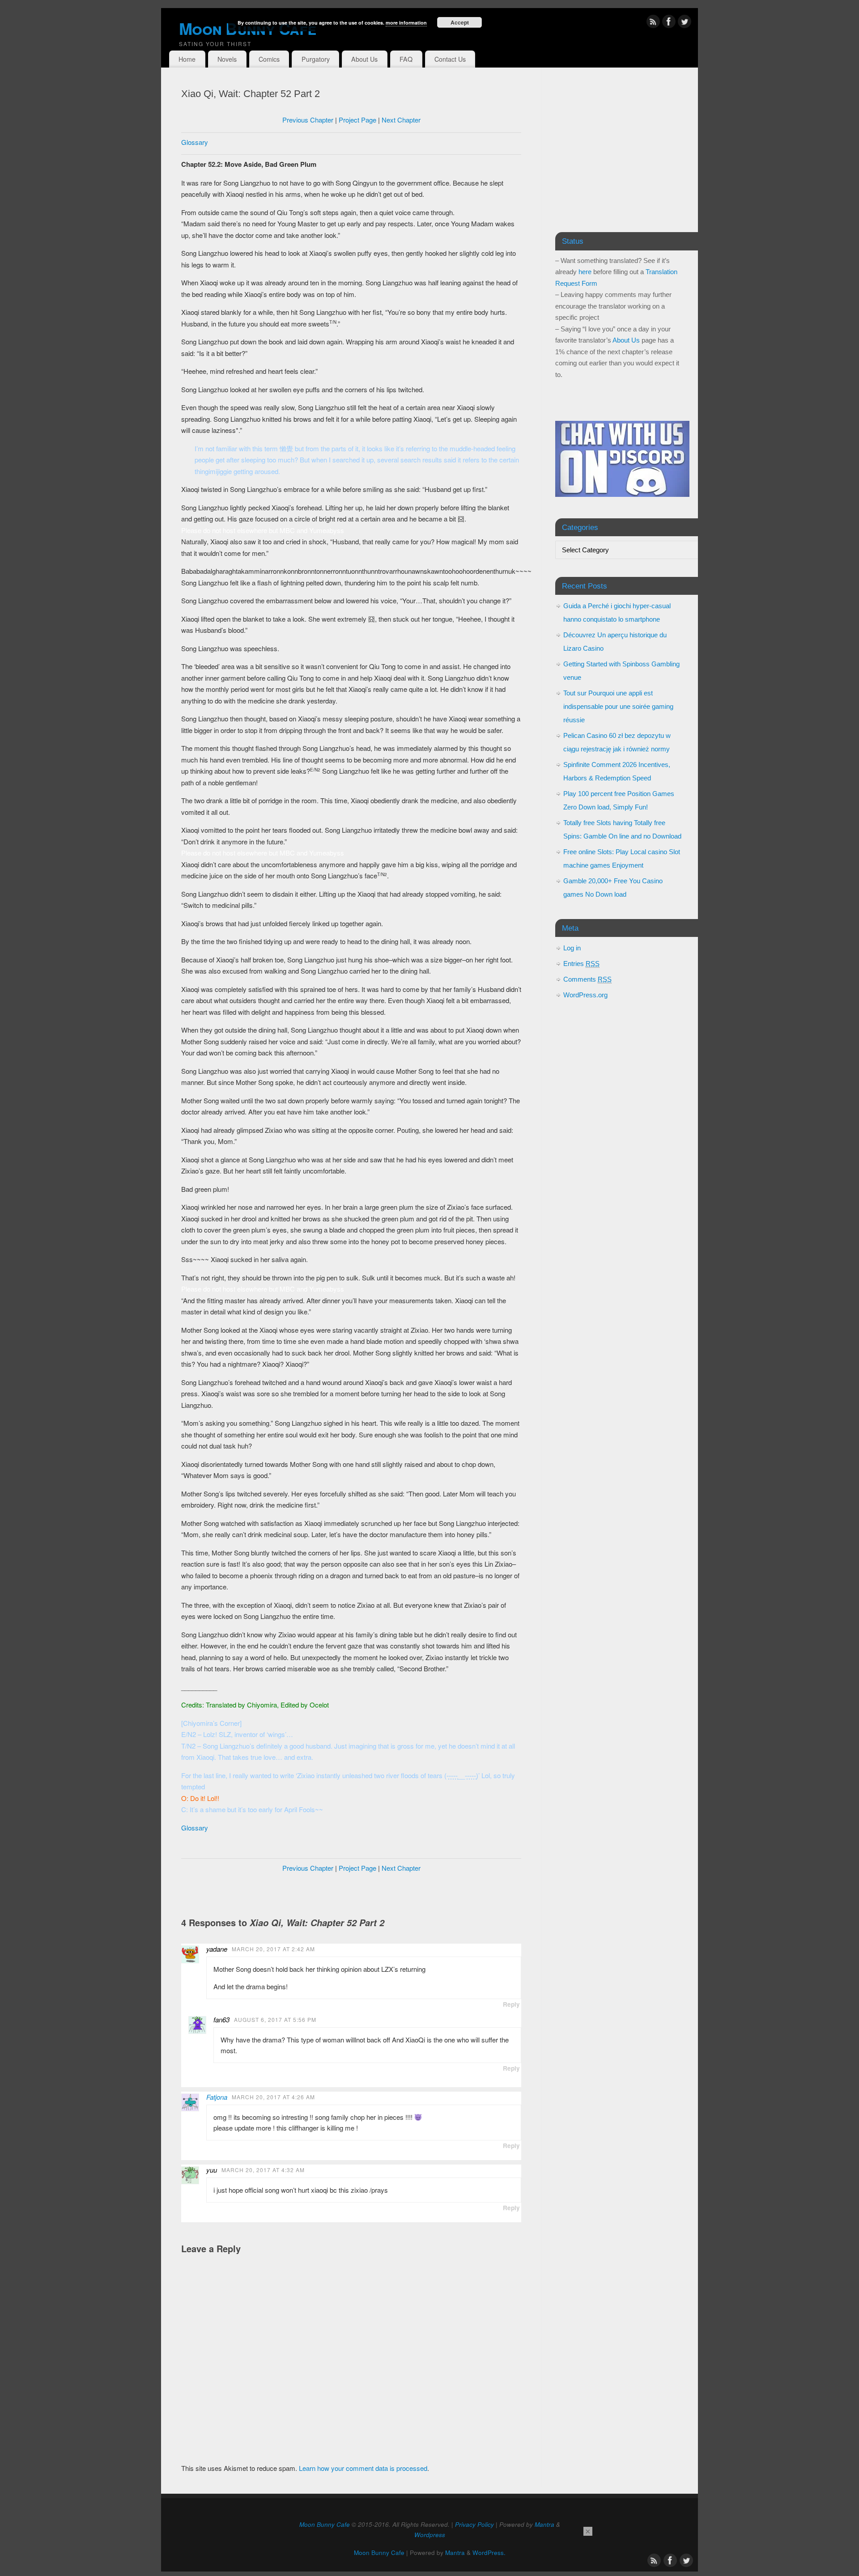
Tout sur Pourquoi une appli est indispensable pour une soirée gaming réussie (618, 706)
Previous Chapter (308, 120)
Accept (460, 22)
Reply (511, 2004)
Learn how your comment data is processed (363, 2468)
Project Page (357, 120)
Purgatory (316, 59)
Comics (269, 59)
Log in (572, 948)
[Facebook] (669, 23)
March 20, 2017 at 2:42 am (273, 1949)
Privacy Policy (474, 2524)
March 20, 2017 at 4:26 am (273, 2097)
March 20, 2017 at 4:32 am (263, 2170)
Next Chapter (401, 120)
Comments (587, 979)
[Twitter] (685, 23)
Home (187, 59)
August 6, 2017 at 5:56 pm (275, 2019)
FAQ (406, 59)
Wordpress (430, 2535)
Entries (581, 964)
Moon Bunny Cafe (325, 2524)
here (585, 272)
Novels (227, 59)
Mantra (544, 2524)
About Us (364, 59)
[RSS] (653, 23)
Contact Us (450, 59)
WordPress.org (585, 995)
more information (406, 23)
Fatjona (217, 2097)
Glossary (195, 142)
